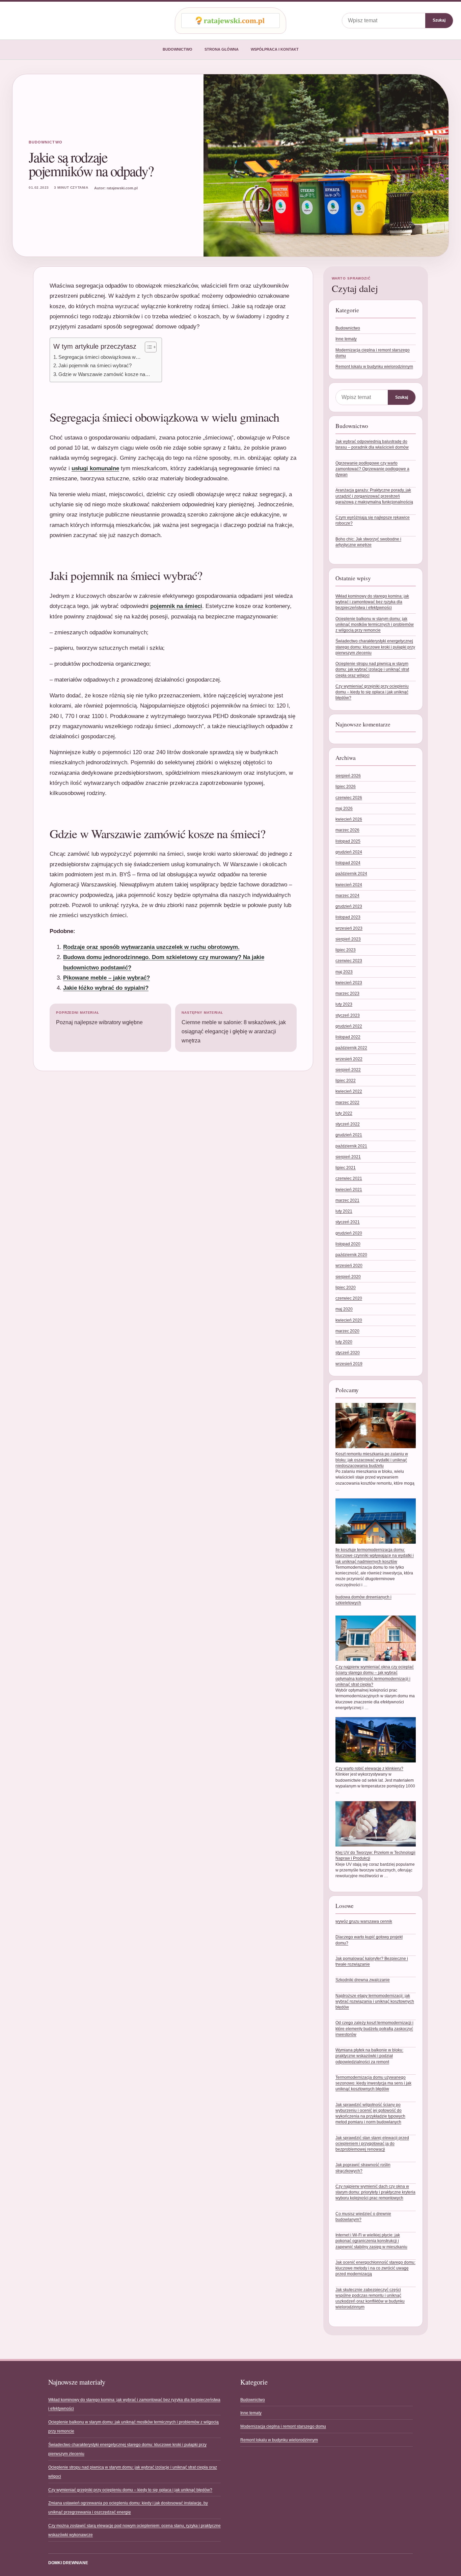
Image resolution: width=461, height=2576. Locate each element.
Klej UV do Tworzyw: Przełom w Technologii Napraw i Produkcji (375, 1855)
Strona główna (222, 49)
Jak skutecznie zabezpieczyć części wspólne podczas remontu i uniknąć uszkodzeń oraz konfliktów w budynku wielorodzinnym (370, 2299)
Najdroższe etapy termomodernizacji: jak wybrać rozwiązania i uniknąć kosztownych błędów (375, 2002)
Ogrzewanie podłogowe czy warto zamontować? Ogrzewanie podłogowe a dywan (372, 469)
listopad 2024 (348, 863)
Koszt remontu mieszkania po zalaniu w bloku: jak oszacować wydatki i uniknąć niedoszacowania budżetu (372, 1460)
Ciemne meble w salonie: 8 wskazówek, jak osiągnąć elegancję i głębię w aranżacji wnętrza (234, 1027)
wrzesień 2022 (349, 1059)
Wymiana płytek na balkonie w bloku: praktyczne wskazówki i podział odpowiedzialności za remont (369, 2056)
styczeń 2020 (348, 1353)
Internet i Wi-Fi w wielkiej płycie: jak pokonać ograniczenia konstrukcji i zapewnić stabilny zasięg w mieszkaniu (371, 2241)
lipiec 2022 (346, 1081)
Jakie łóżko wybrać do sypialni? (106, 988)
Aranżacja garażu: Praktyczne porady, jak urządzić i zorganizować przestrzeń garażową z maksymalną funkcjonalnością (374, 496)
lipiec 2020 (346, 1287)
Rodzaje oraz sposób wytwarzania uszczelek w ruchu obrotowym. (151, 947)
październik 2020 (351, 1255)
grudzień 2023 (349, 906)
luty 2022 (344, 1113)
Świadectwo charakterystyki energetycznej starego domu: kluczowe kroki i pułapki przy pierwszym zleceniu (375, 647)
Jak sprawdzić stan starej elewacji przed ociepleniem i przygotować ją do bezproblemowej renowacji (372, 2144)
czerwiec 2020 (349, 1298)
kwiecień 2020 (349, 1320)
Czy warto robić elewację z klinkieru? (369, 1769)
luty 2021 (344, 1211)
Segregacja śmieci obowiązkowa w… (100, 357)
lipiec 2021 (346, 1168)
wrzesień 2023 (349, 928)
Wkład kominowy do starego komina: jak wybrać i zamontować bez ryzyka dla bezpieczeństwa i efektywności (372, 602)
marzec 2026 (347, 830)
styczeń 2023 (348, 1015)
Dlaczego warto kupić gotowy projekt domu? (369, 1940)
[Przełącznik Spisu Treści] (147, 347)
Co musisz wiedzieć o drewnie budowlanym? (363, 2217)
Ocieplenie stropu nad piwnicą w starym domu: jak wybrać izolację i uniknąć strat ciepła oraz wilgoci (372, 670)
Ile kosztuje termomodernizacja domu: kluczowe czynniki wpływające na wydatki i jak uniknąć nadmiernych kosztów (375, 1556)
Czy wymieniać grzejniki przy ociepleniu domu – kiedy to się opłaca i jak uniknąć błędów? (372, 692)
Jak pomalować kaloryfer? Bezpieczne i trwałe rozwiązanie (372, 1961)
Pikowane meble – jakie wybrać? (106, 978)
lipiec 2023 (346, 950)
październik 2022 (351, 1048)
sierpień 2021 (348, 1157)
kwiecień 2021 (349, 1190)
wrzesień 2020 (349, 1266)
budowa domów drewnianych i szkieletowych (363, 1600)
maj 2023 (344, 972)
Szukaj (439, 20)
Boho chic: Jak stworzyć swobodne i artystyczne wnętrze (368, 542)
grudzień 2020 (349, 1233)
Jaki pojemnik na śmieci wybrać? (95, 365)
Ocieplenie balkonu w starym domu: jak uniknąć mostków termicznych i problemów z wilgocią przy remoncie (375, 625)
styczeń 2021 (348, 1222)
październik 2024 (351, 874)
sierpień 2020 (348, 1277)
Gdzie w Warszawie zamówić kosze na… (104, 374)
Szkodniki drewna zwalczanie (363, 1980)
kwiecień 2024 (349, 885)
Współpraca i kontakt (275, 49)
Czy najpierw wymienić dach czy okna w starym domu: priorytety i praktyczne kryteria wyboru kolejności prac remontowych (375, 2192)
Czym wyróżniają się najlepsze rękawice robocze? (373, 520)
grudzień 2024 (349, 852)
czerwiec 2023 (349, 961)
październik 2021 (351, 1146)
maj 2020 (344, 1309)
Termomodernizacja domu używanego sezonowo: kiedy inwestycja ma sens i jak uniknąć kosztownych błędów (373, 2083)
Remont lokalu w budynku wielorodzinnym (374, 367)
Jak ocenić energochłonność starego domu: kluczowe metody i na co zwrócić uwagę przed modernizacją (375, 2268)
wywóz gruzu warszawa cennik (364, 1921)
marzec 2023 (347, 993)
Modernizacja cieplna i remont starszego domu (283, 2426)
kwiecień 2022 (349, 1091)
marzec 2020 (347, 1331)
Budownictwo (178, 49)
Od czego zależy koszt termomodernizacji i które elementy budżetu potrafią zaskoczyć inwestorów (374, 2029)
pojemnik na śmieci (176, 606)
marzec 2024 (347, 896)
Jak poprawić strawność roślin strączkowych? (363, 2168)
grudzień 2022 (349, 1026)
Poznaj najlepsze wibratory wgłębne (99, 1018)
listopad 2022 (348, 1037)
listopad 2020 (348, 1244)
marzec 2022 (347, 1103)
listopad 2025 (348, 841)
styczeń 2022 (348, 1124)
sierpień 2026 (348, 776)
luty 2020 (344, 1342)
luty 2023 (344, 1004)
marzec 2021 (347, 1200)
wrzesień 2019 (349, 1364)
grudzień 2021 (349, 1135)
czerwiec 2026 (349, 798)
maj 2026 (344, 808)
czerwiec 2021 (349, 1178)
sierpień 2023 (348, 939)
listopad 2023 (348, 917)
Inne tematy (346, 339)
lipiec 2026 (346, 787)
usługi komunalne (95, 468)
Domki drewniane (68, 2563)
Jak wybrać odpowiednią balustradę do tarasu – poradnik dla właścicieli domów (372, 444)
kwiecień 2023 (349, 983)
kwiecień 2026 (349, 819)
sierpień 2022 (348, 1070)
